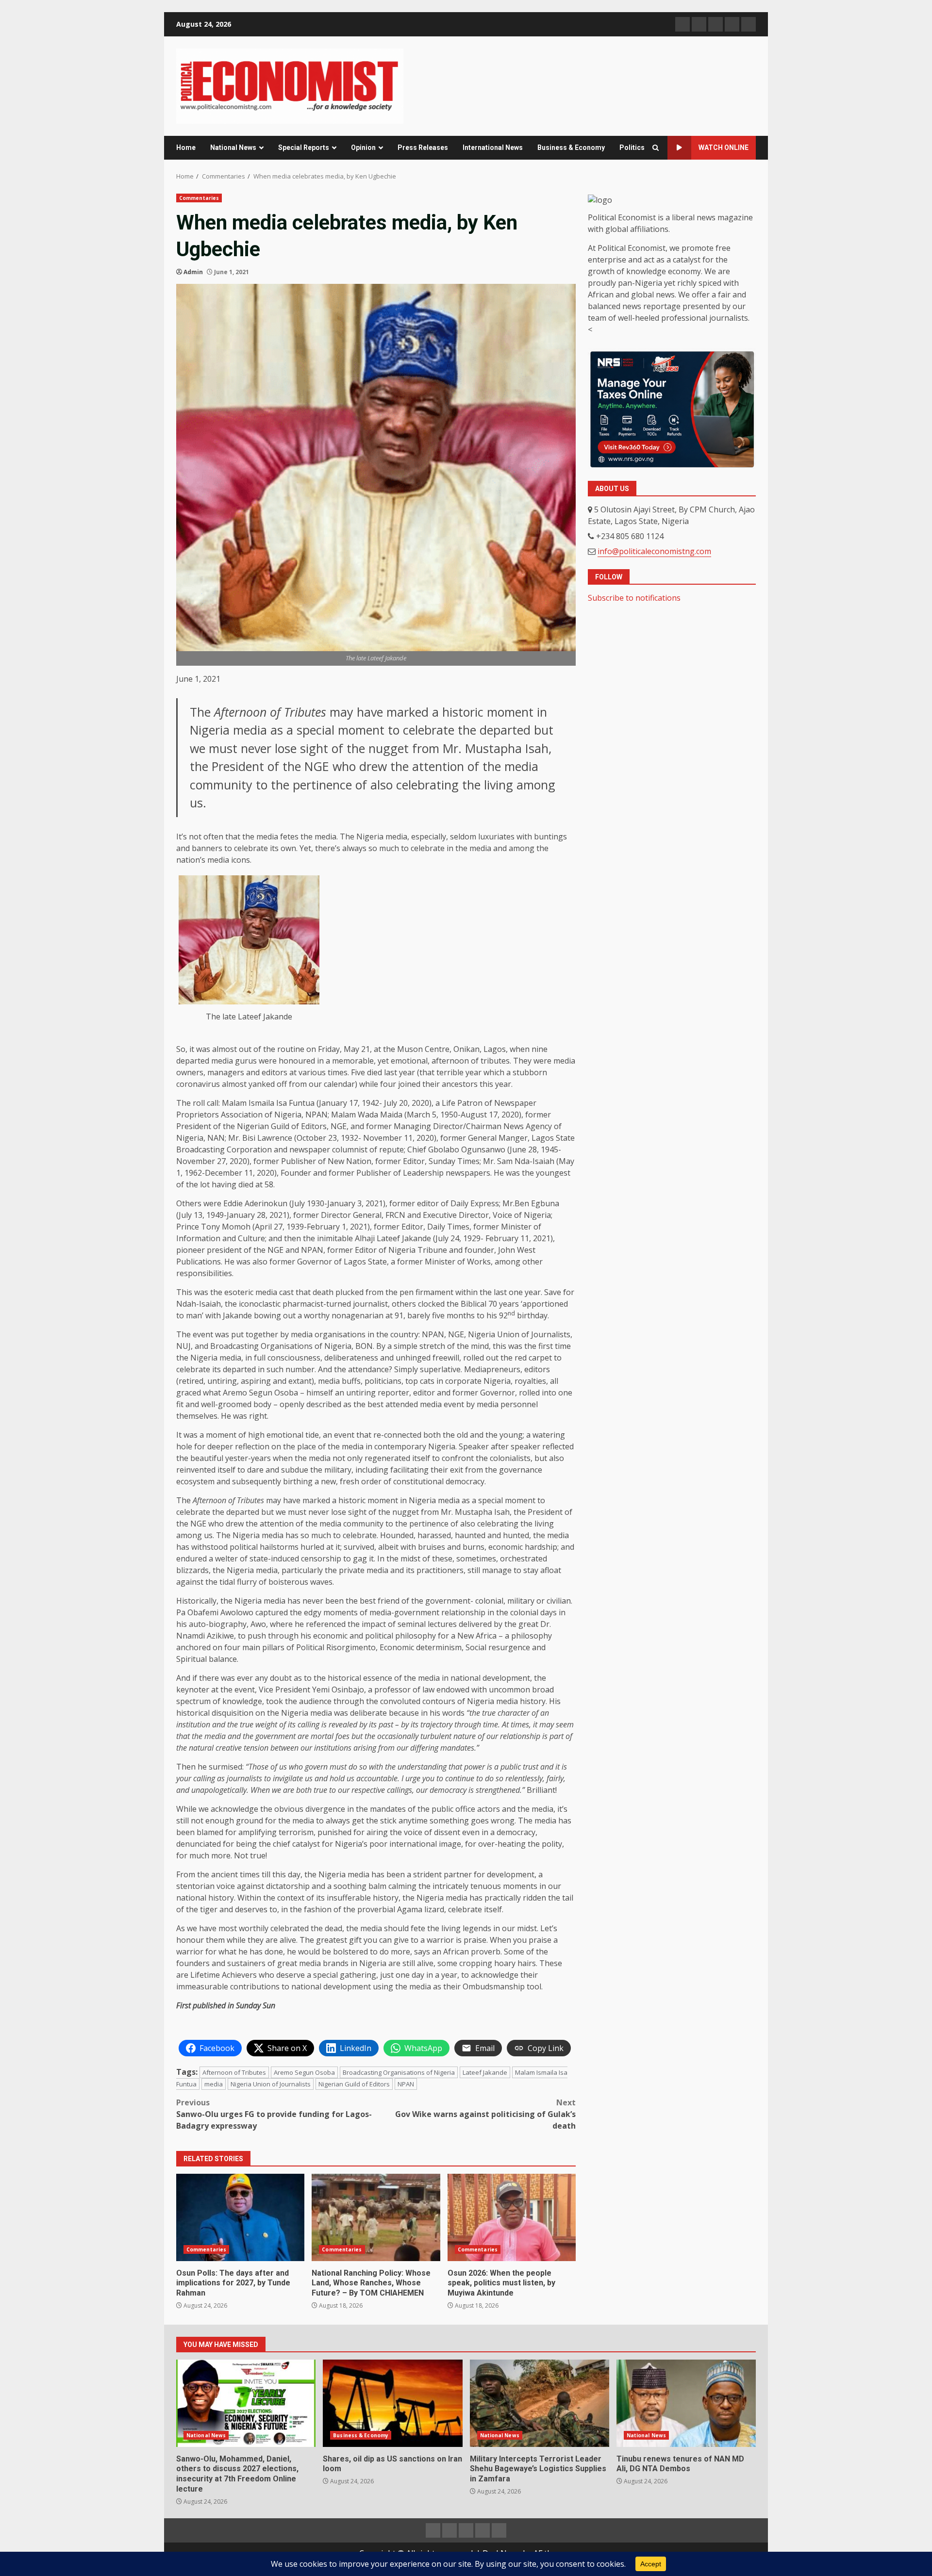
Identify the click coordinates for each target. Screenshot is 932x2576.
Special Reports (304, 148)
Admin (193, 272)
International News (493, 148)
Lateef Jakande (485, 2072)
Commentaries (199, 198)
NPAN (406, 2084)
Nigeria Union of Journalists (271, 2084)
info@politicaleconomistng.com (654, 552)
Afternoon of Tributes (234, 2072)
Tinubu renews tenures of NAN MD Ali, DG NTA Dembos (686, 2403)
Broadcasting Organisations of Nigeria (399, 2072)
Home (186, 148)
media (214, 2084)
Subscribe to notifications (634, 598)
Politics (632, 148)
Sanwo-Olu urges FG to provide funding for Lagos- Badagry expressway (274, 2114)
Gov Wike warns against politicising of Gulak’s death (485, 2114)
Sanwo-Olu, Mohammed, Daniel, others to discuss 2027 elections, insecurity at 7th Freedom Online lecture (246, 2403)
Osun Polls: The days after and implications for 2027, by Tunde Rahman (240, 2217)
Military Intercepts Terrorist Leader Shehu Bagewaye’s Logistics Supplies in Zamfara (540, 2403)
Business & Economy (571, 148)
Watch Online (724, 148)
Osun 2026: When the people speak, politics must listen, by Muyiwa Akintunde (512, 2217)
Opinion (363, 148)
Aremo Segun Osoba (304, 2072)
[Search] (656, 148)
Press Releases (423, 148)
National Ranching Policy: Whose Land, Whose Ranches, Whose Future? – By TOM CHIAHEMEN (376, 2217)
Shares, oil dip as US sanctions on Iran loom (392, 2403)
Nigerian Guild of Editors (354, 2084)
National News (233, 148)
